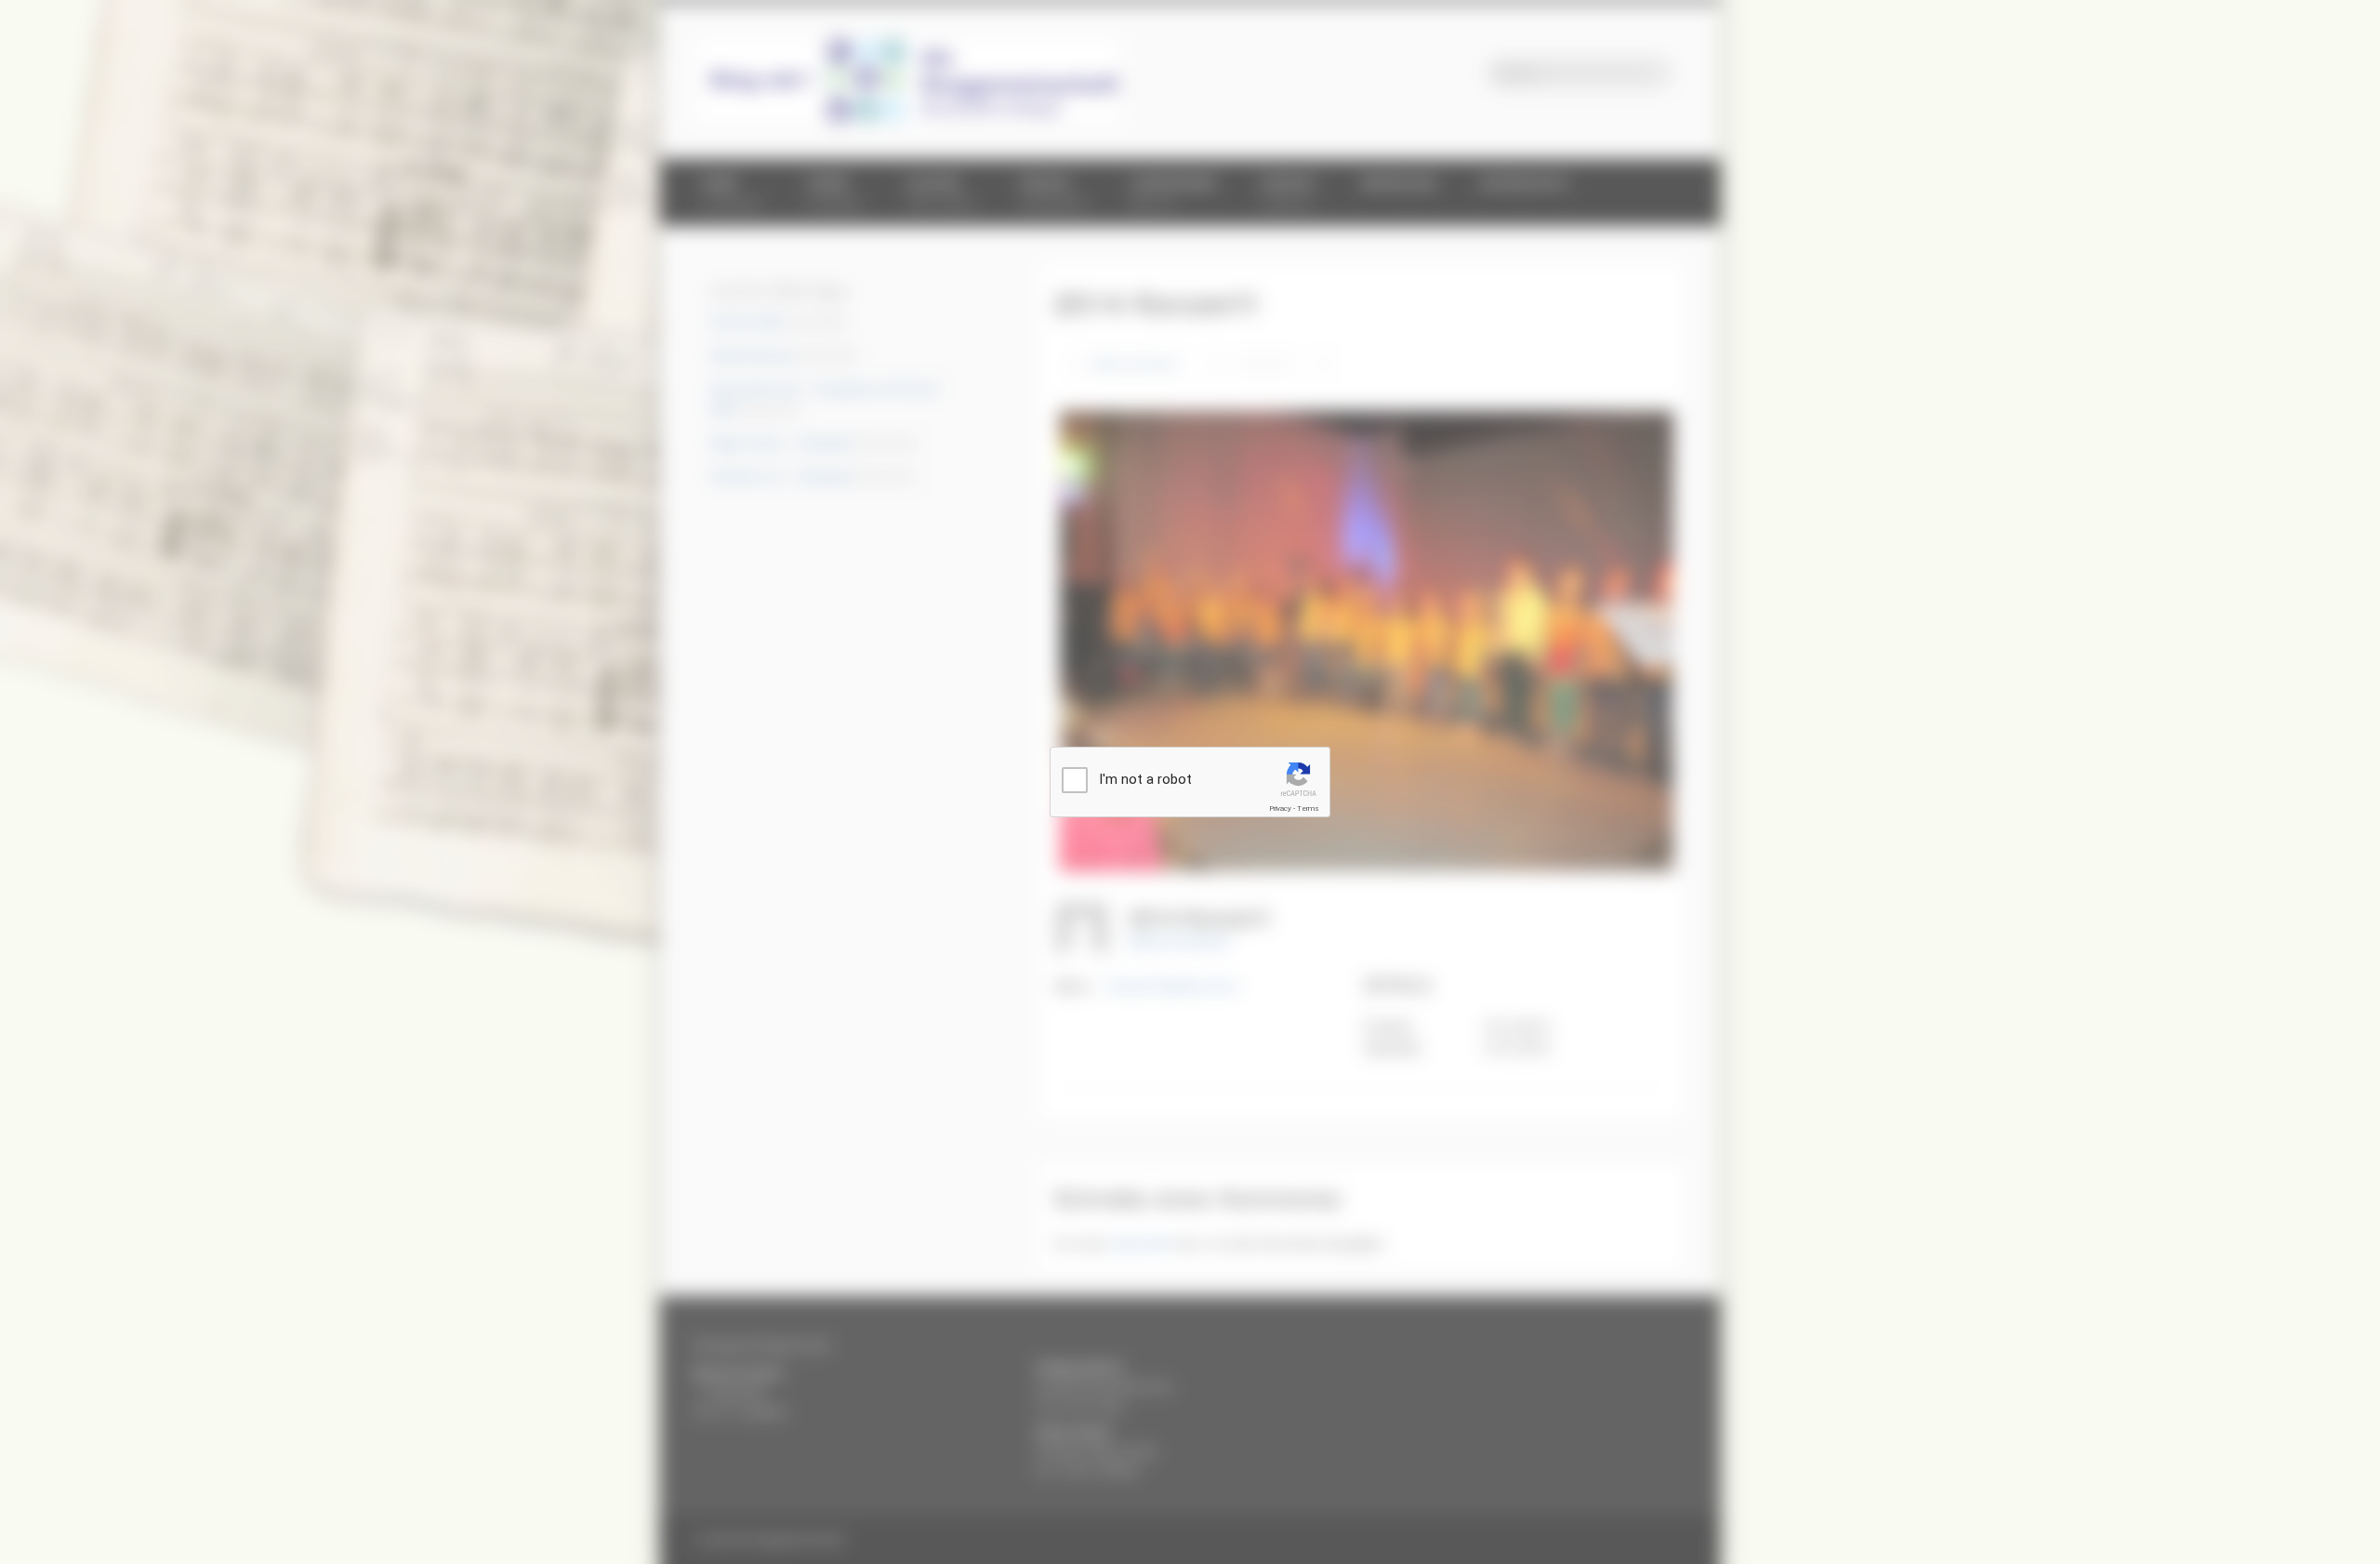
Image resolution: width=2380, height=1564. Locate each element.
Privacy (1280, 809)
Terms (1308, 809)
